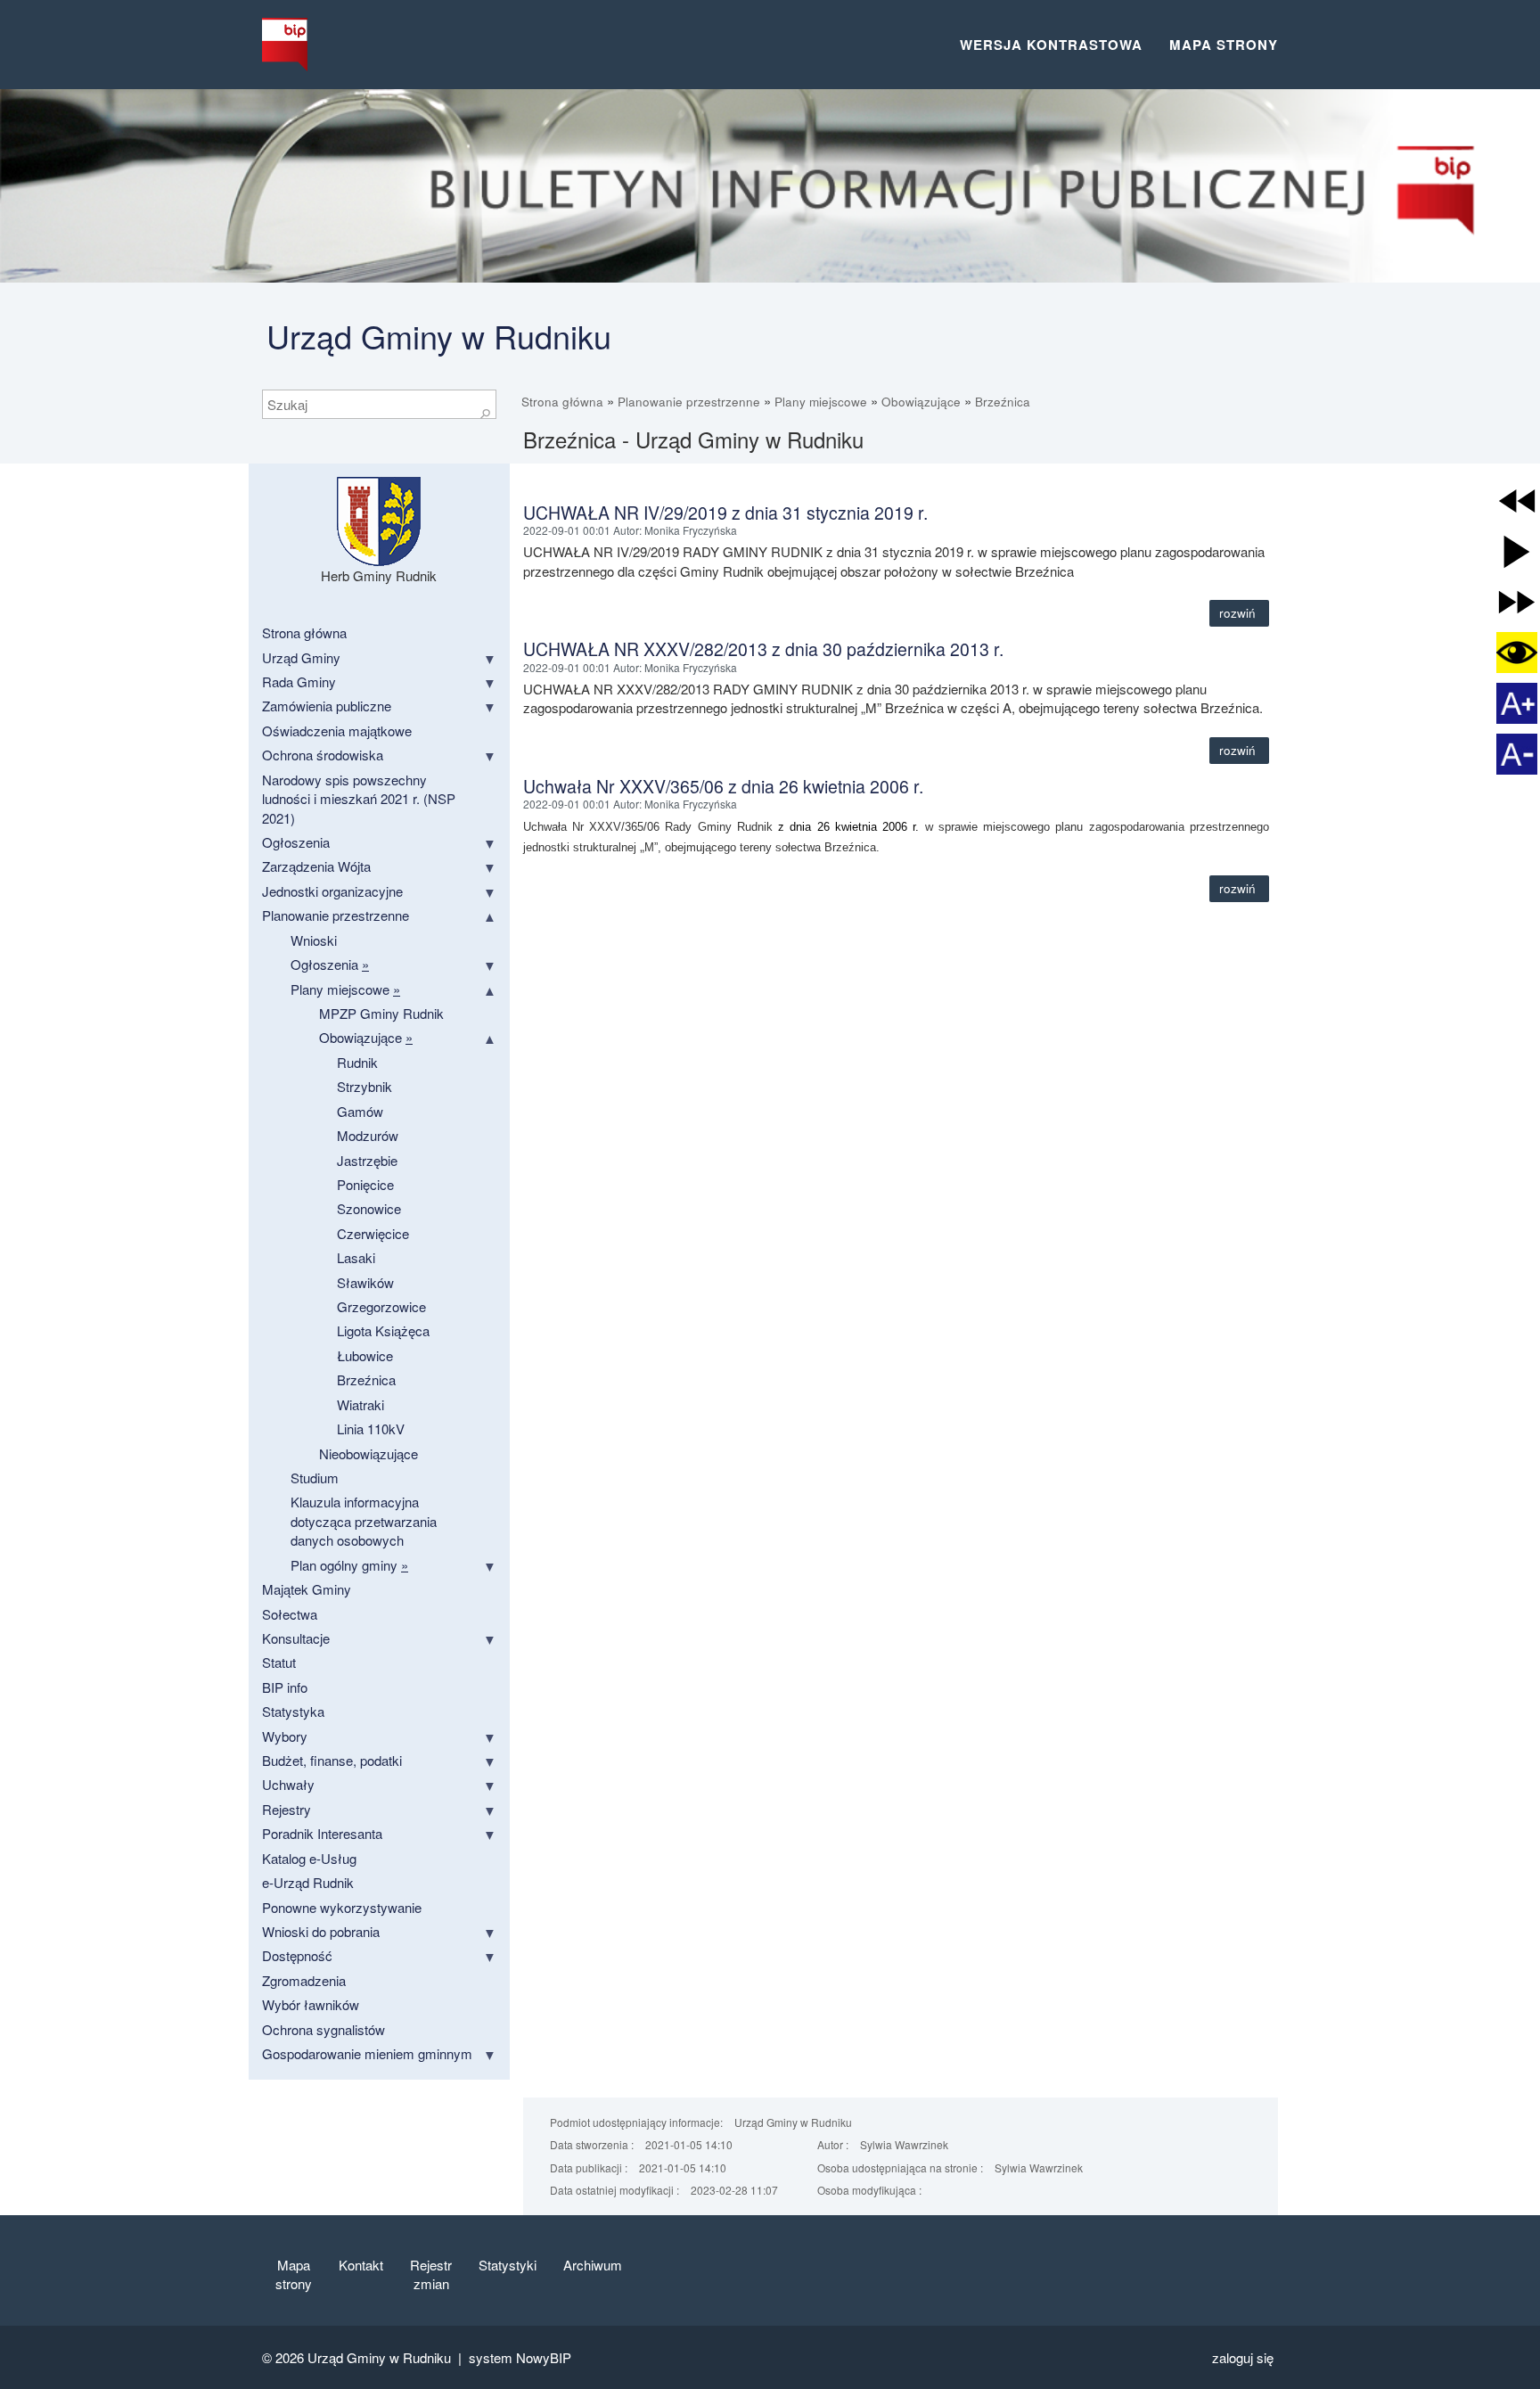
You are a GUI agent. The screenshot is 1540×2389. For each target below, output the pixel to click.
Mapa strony (1224, 45)
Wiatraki (360, 1404)
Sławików (365, 1282)
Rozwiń (1239, 613)
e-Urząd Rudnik (308, 1882)
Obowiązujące (921, 402)
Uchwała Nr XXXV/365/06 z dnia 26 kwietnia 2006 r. (723, 786)
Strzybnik (365, 1086)
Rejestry (287, 1809)
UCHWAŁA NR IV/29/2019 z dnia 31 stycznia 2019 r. (725, 513)
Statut (279, 1662)
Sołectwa (290, 1614)
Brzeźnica (1003, 402)
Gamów (360, 1111)
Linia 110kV (371, 1428)
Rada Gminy (299, 681)
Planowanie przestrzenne (689, 402)
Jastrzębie (367, 1160)
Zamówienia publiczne (327, 706)
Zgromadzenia (304, 1980)
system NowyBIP (520, 2357)
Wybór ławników (311, 2004)
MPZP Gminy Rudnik (381, 1013)
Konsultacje (296, 1638)
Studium (315, 1478)
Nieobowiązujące (369, 1453)
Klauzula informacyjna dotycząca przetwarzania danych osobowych (364, 1521)
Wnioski (314, 940)
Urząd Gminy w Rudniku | (388, 2357)
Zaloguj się (1243, 2357)
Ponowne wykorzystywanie (342, 1907)
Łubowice (365, 1355)
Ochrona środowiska (323, 755)
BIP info (285, 1687)
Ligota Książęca (383, 1330)
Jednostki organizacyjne (332, 891)
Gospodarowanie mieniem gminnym (367, 2053)
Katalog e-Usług (309, 1858)
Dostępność (297, 1955)
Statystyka (293, 1711)
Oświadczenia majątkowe (337, 731)
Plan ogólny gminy (349, 1565)
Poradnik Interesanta (322, 1833)
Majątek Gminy (307, 1589)
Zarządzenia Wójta (316, 866)
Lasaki (356, 1257)
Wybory (285, 1736)
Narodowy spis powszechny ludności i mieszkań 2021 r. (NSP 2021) (359, 799)
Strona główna (562, 402)
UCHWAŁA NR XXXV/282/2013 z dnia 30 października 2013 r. (763, 649)
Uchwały (288, 1784)
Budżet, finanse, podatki (332, 1760)
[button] (1517, 501)
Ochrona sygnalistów (324, 2029)
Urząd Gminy (301, 657)
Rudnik (357, 1062)
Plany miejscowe (821, 402)
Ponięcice (365, 1184)
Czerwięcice (373, 1233)
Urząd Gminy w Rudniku (439, 336)
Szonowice (369, 1208)
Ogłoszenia (296, 842)
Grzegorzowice (381, 1306)
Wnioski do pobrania (321, 1931)
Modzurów (368, 1135)
